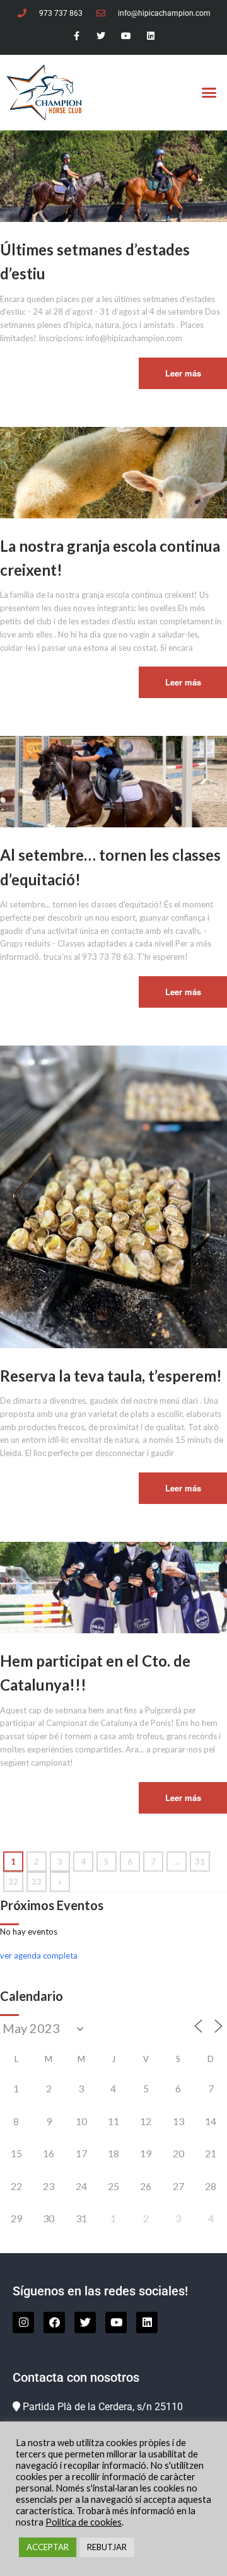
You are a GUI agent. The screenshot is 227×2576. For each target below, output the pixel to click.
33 (37, 1882)
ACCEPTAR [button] (48, 2547)
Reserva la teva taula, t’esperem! (111, 1376)
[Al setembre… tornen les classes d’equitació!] (113, 781)
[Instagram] (23, 2322)
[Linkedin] (150, 36)
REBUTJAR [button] (107, 2547)
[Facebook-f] (77, 36)
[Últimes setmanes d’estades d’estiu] (113, 175)
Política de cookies (84, 2522)
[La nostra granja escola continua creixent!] (113, 471)
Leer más (183, 373)
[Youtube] (126, 36)
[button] (209, 93)
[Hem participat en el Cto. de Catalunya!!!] (113, 1587)
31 (200, 1862)
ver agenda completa (39, 1955)
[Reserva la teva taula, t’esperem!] (113, 1196)
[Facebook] (54, 2322)
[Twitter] (101, 36)
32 (13, 1882)
